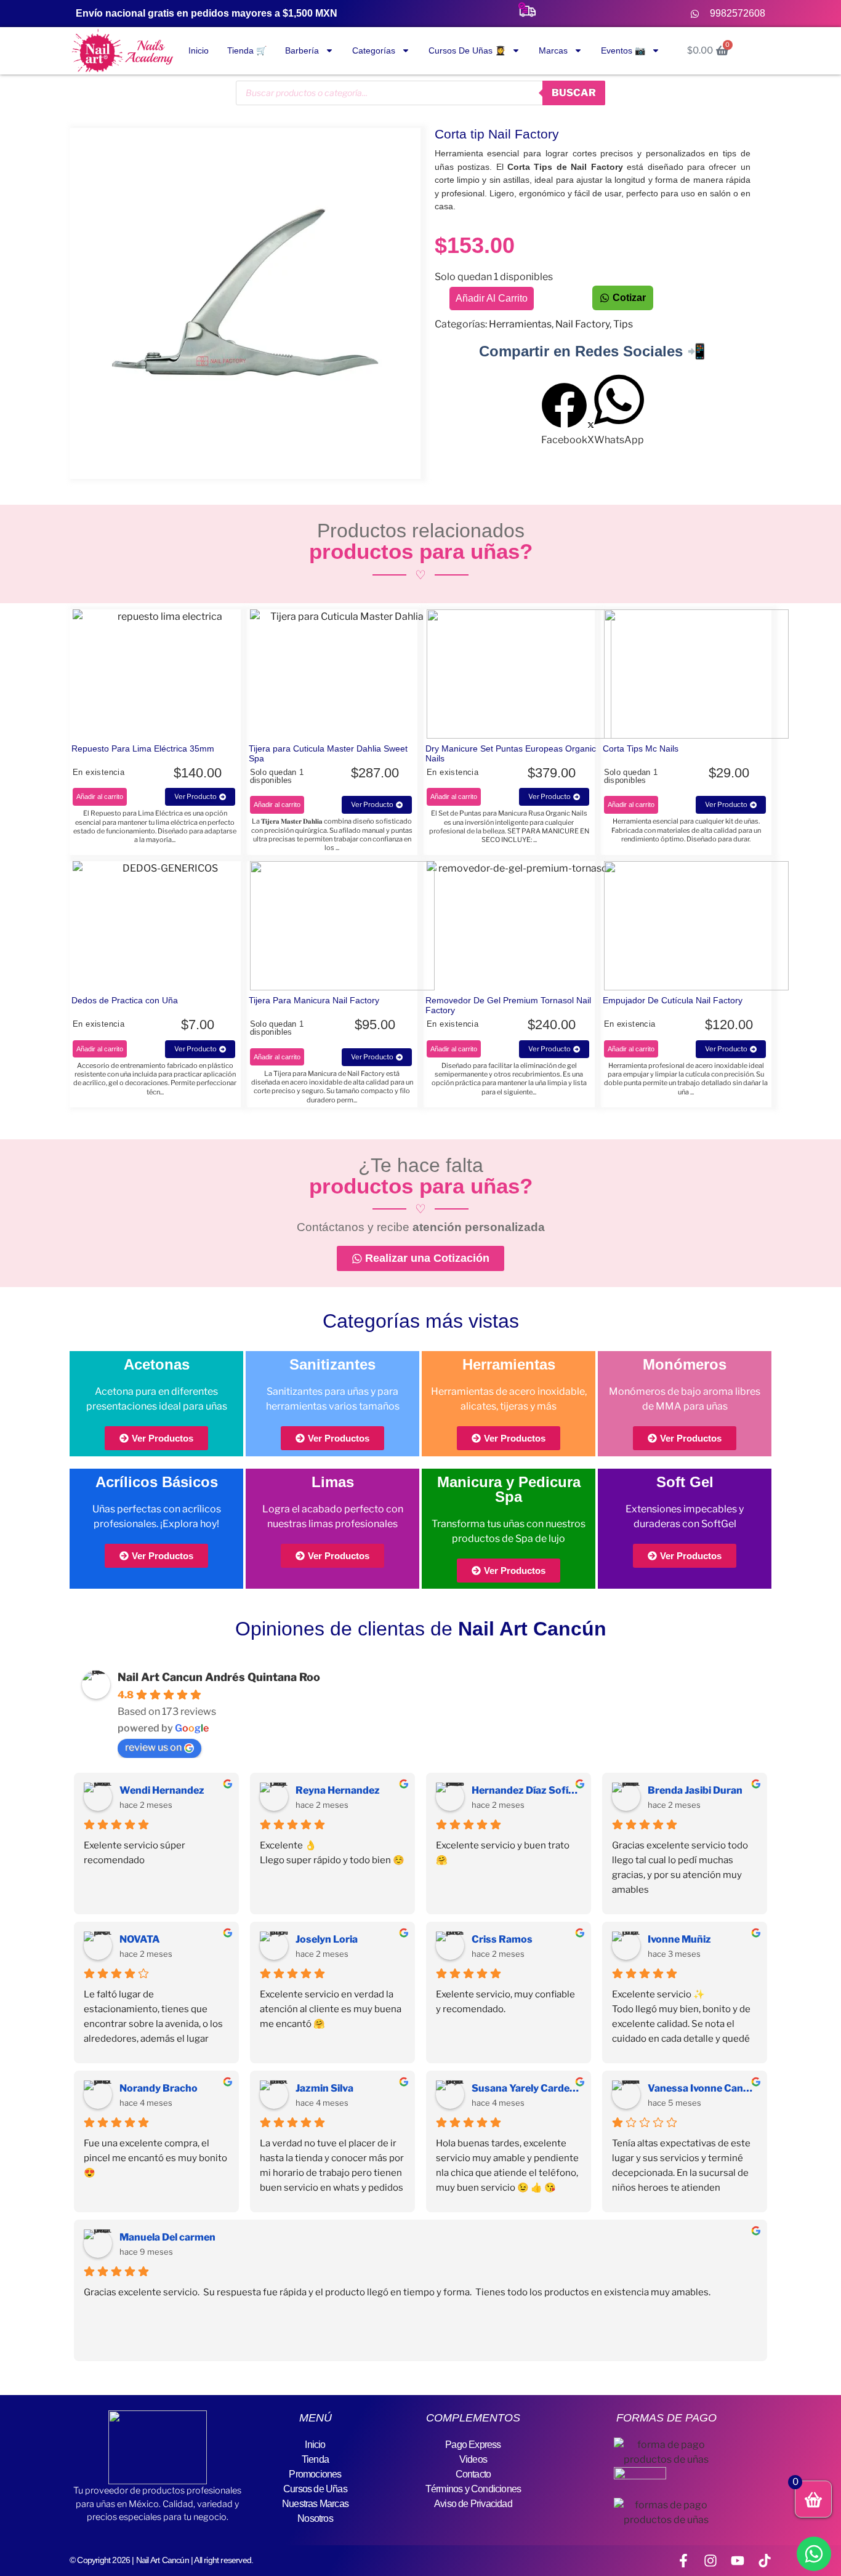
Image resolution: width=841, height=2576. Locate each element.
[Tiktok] (765, 2561)
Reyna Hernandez (338, 1790)
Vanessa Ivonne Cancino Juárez (702, 2088)
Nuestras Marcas (315, 2504)
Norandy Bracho (159, 2088)
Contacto (473, 2474)
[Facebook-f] (683, 2561)
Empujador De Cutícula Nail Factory (673, 1000)
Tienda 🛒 (247, 50)
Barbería (302, 50)
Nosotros (315, 2518)
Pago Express (473, 2445)
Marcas (553, 50)
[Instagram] (710, 2561)
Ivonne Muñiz (679, 1939)
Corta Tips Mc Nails (641, 748)
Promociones (315, 2474)
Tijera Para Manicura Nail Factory (314, 1000)
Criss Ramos (502, 1939)
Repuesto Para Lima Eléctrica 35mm (143, 748)
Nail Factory (582, 324)
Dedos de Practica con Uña (125, 1000)
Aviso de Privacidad (473, 2504)
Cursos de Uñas (315, 2489)
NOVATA (140, 1939)
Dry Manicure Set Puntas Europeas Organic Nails (511, 753)
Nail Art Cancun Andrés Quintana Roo (219, 1677)
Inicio (199, 50)
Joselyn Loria (327, 1939)
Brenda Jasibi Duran (695, 1790)
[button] (564, 415)
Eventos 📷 (623, 50)
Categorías (374, 50)
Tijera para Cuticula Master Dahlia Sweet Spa (328, 753)
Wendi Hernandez (162, 1790)
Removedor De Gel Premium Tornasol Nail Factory (508, 1005)
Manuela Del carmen (167, 2237)
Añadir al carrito (492, 298)
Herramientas (520, 324)
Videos (473, 2459)
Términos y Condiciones (473, 2489)
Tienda (315, 2459)
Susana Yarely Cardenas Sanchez (526, 2088)
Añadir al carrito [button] (100, 796)
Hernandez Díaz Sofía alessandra (526, 1790)
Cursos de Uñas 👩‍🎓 (467, 50)
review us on (153, 1747)
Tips (623, 324)
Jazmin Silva (324, 2088)
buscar (574, 93)
